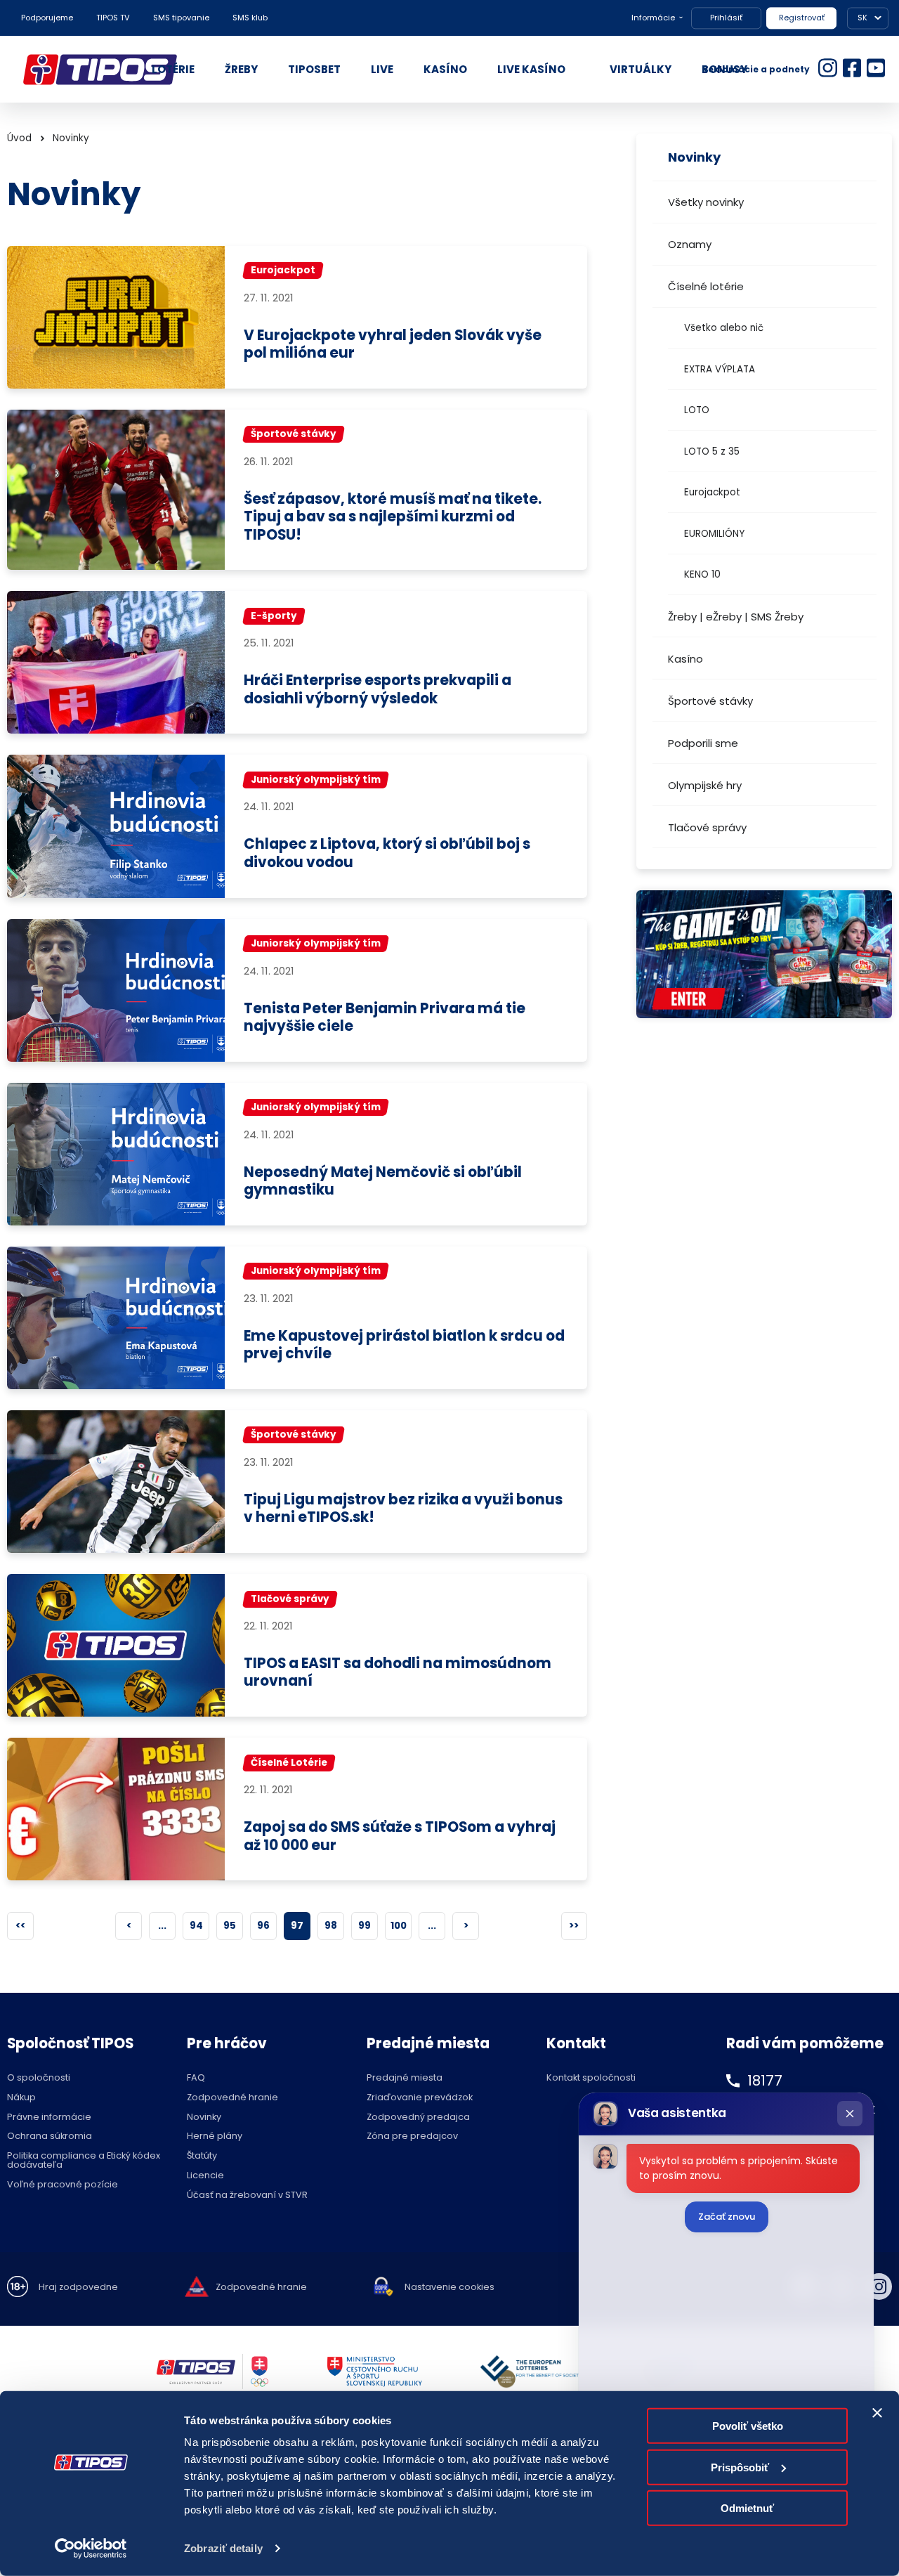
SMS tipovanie (181, 18)
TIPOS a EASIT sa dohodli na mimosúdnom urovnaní (398, 1673)
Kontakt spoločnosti (591, 2078)
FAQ (196, 2078)
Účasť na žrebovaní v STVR (247, 2196)
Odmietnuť (747, 2508)
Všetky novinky (706, 202)
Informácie (653, 18)
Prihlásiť (726, 18)
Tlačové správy (707, 827)
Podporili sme (703, 743)
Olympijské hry (705, 785)
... (162, 1926)
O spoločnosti (39, 2078)
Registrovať (802, 18)
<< (20, 1926)
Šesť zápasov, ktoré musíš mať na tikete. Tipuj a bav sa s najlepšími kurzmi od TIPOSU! (393, 517)
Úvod (19, 138)
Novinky (71, 138)
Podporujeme (47, 18)
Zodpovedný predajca (418, 2118)
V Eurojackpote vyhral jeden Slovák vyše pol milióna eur (393, 345)
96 (263, 1926)
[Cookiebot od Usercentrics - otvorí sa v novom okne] (91, 2549)
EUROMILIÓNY (714, 534)
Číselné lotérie (706, 286)
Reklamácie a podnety (756, 69)
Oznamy (690, 244)
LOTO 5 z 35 (712, 451)
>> (574, 1926)
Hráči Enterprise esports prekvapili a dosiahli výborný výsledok (378, 690)
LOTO (697, 410)
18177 (765, 2081)
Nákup (21, 2098)
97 (297, 1926)
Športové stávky (710, 701)
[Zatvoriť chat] (850, 2114)
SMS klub (250, 18)
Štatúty (202, 2156)
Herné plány (215, 2136)
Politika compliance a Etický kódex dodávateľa (84, 2161)
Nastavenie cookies (449, 2288)
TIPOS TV (113, 18)
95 (230, 1926)
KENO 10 (702, 574)
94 (196, 1926)
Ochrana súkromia (50, 2136)
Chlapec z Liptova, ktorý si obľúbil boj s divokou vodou (387, 853)
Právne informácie (49, 2118)
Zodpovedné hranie (232, 2098)
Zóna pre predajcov (412, 2136)
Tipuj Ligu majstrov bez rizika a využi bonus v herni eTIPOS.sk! (403, 1509)
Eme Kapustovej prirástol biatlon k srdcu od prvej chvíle (404, 1345)
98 (331, 1926)
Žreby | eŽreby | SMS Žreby (736, 617)
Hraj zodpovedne (78, 2288)
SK (862, 18)
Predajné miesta (405, 2078)
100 (399, 1926)
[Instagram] (879, 2286)
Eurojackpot (712, 492)
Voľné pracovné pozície (63, 2185)
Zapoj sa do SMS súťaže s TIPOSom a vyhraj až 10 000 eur (400, 1836)
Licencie (205, 2176)
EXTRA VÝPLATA (720, 369)
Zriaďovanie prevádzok (420, 2098)
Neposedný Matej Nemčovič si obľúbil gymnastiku (383, 1182)
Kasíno (685, 659)
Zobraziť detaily (223, 2548)
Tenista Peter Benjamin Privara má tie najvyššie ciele (385, 1018)
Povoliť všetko (748, 2426)
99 (365, 1926)
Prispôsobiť (740, 2467)
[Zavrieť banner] (877, 2413)
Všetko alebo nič (724, 328)
